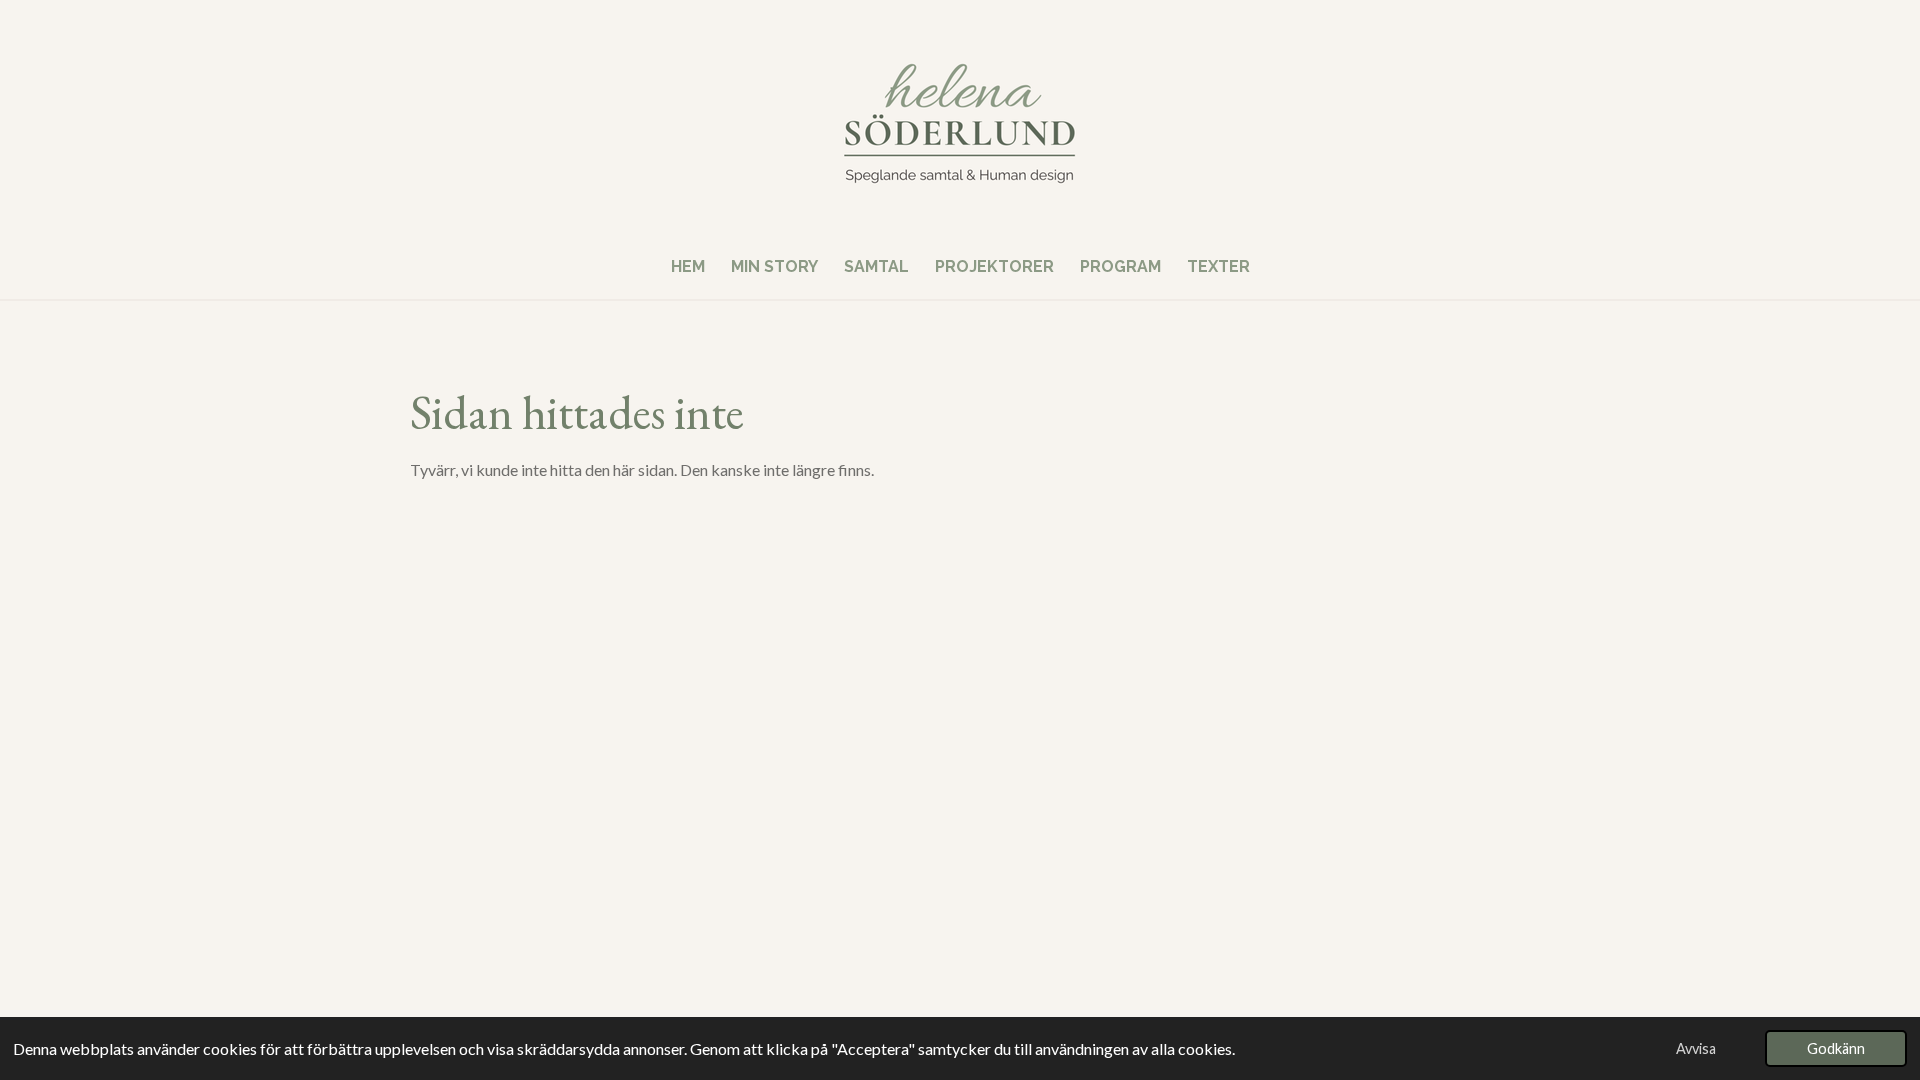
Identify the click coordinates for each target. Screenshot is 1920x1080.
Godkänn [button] (1836, 1048)
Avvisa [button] (1696, 1048)
